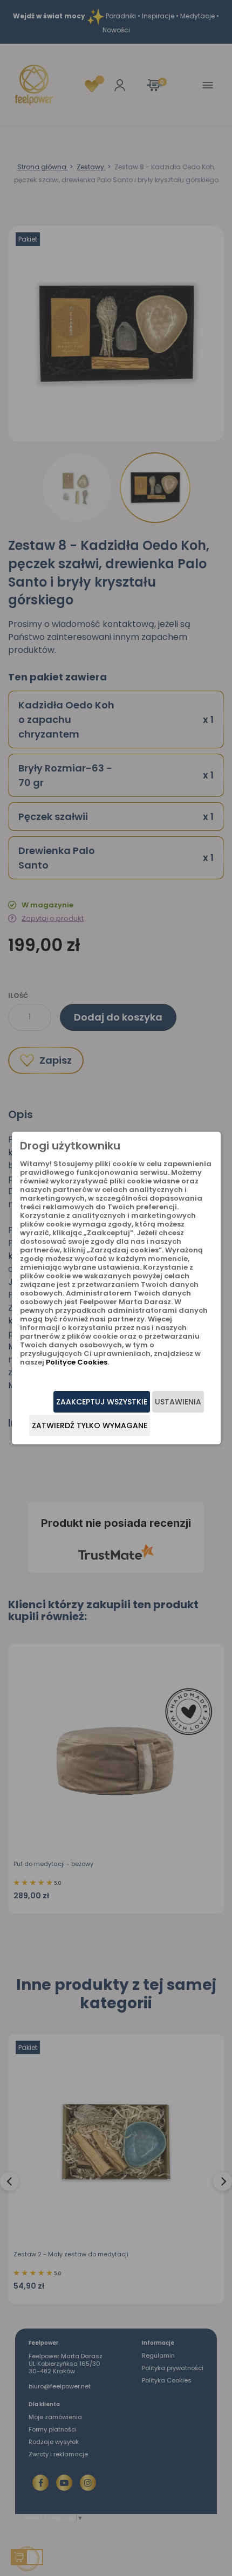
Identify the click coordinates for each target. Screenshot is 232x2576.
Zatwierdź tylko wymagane (90, 1425)
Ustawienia (178, 1402)
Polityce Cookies (77, 1362)
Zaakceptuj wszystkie (102, 1402)
